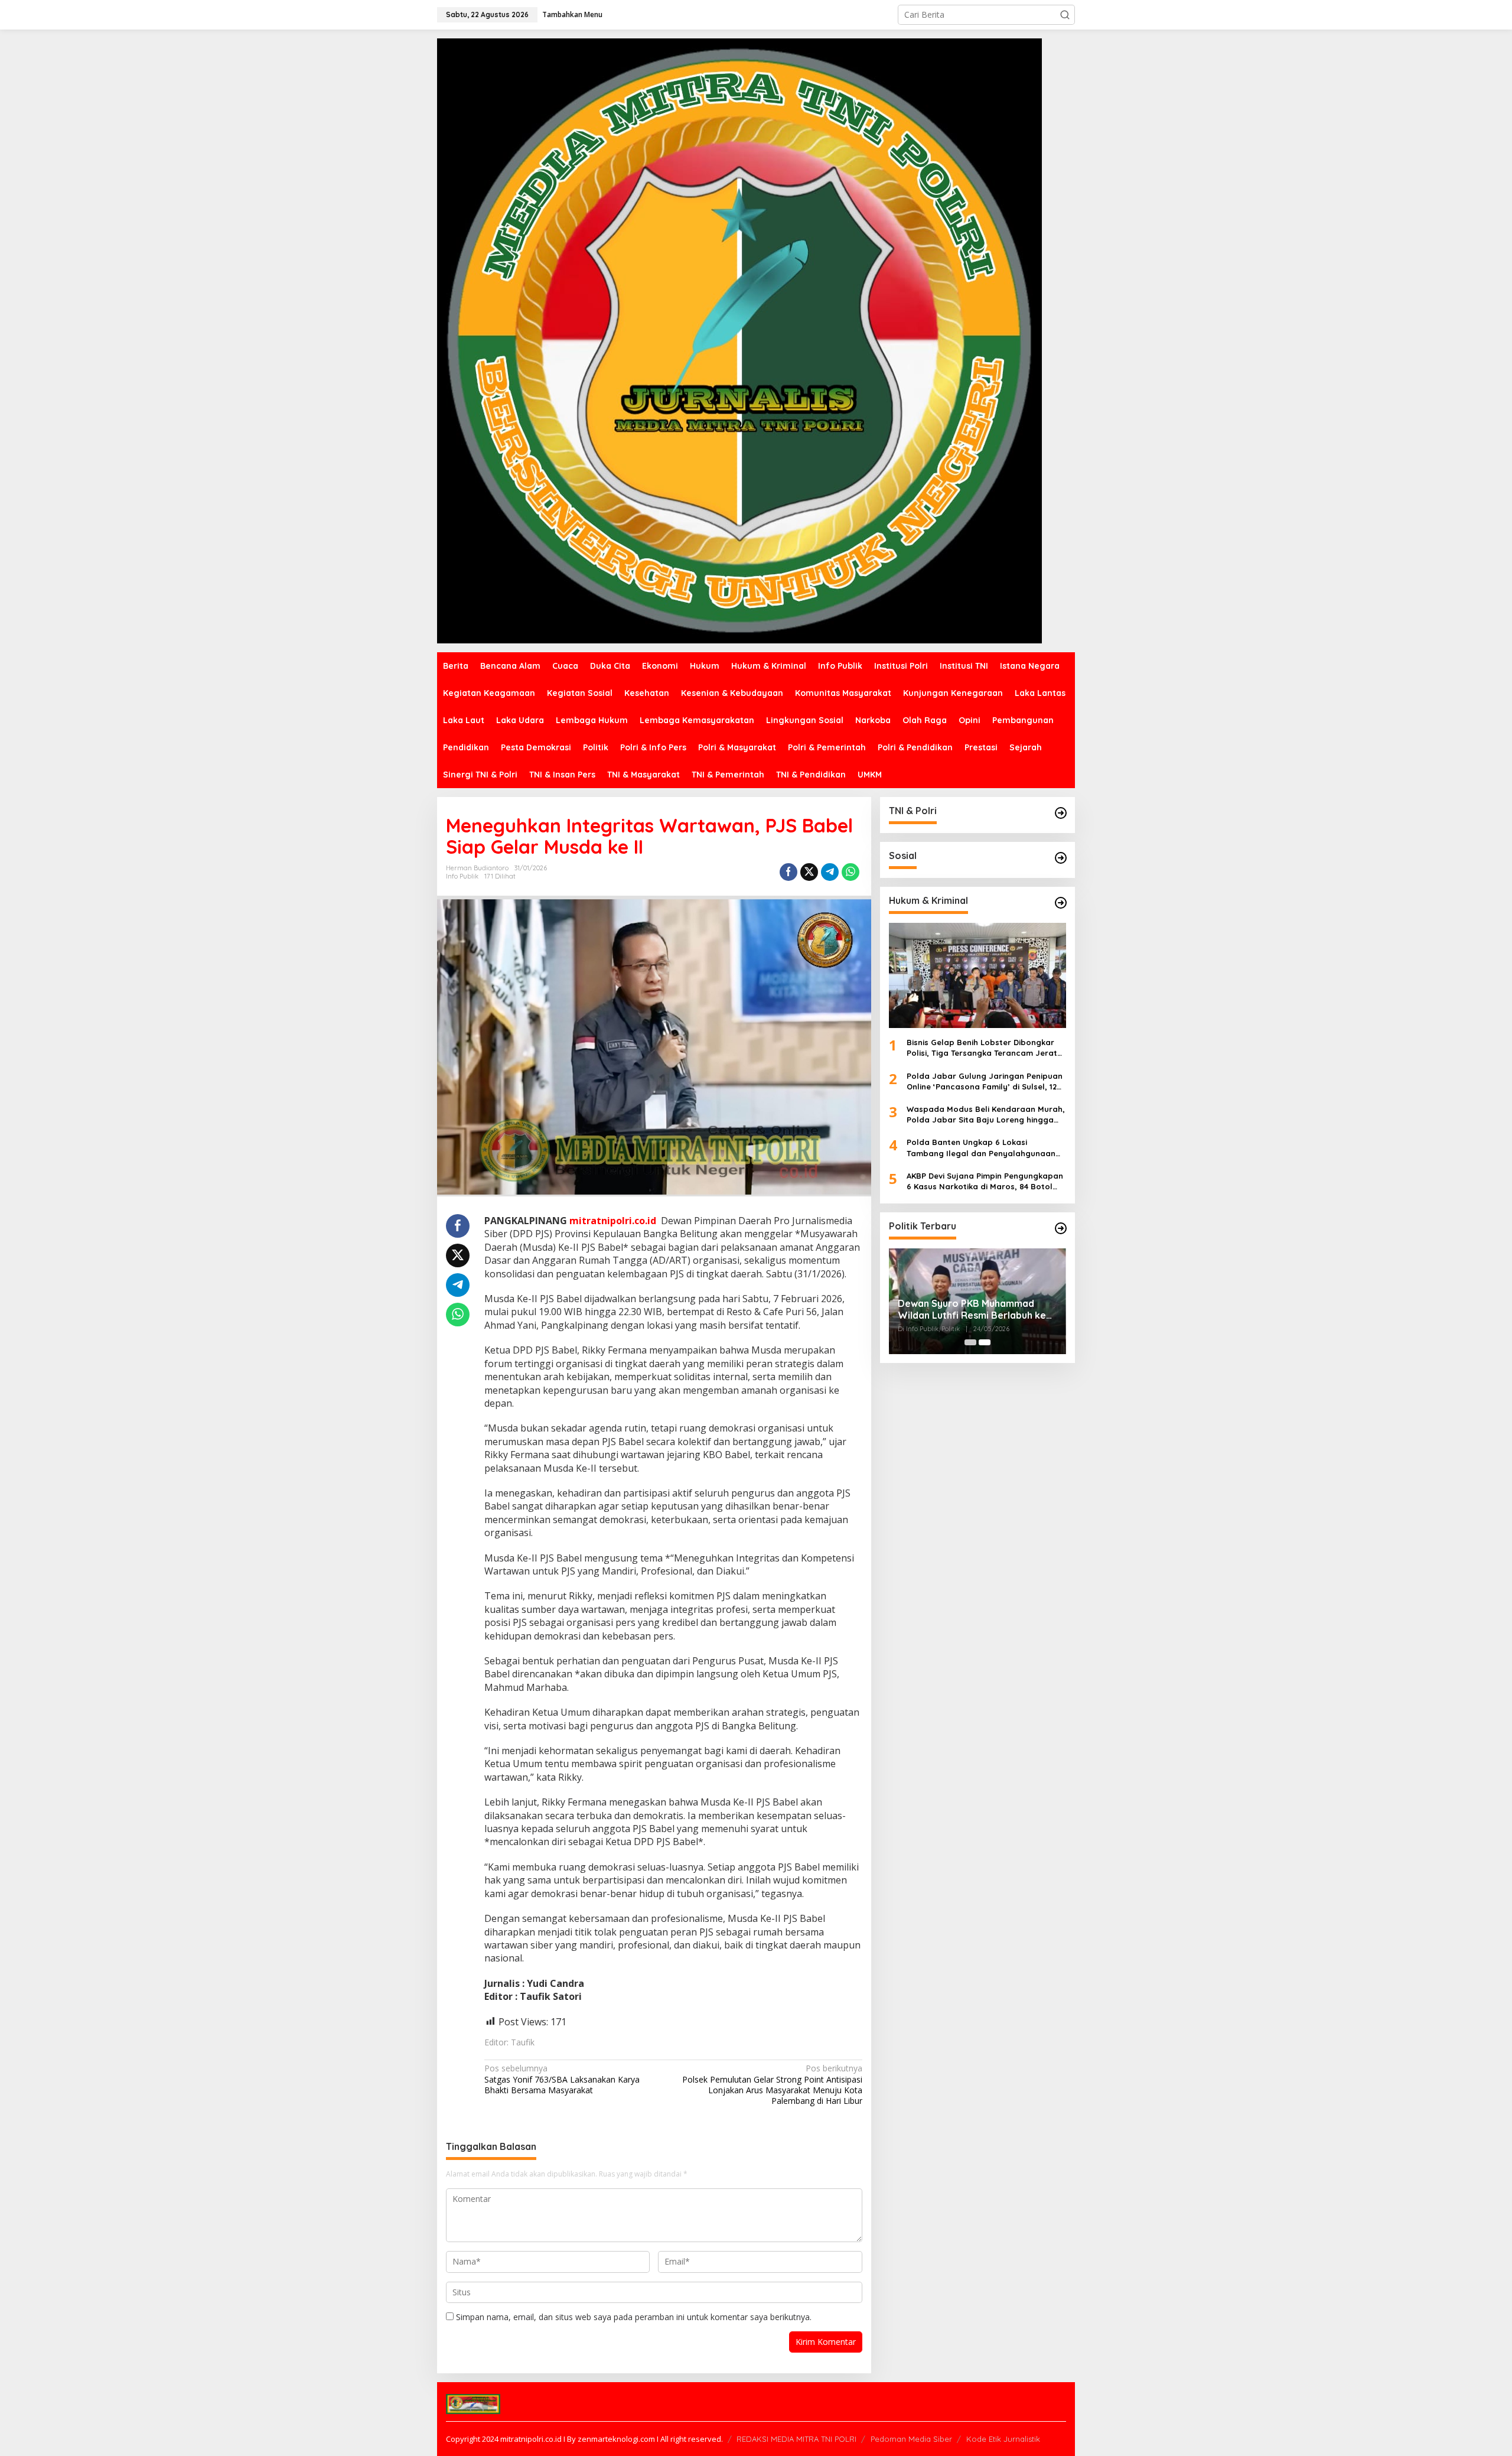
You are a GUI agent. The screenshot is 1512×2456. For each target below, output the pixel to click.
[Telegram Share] (830, 872)
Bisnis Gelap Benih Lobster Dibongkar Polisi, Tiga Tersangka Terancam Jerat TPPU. (982, 1048)
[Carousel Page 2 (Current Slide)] (985, 1342)
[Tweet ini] (809, 872)
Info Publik (462, 876)
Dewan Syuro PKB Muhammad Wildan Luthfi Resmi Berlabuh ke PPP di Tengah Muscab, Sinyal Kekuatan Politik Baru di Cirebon (972, 1310)
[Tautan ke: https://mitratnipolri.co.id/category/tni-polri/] (1061, 813)
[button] (1065, 15)
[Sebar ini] (788, 872)
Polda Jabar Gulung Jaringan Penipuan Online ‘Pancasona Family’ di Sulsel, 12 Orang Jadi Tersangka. (985, 1081)
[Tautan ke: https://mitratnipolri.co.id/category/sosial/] (1061, 858)
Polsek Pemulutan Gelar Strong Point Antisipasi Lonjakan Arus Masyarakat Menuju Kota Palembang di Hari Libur (772, 2085)
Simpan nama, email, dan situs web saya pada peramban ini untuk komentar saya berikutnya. (634, 2317)
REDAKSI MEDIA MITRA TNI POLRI (796, 2439)
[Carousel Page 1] (970, 1342)
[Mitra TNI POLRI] (739, 340)
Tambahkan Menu (572, 14)
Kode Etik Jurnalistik (1003, 2439)
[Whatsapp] (850, 872)
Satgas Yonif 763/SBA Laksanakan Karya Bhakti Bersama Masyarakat (562, 2079)
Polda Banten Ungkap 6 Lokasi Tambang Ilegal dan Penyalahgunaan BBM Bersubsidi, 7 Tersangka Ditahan (981, 1148)
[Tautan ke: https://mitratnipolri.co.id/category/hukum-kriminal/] (1061, 903)
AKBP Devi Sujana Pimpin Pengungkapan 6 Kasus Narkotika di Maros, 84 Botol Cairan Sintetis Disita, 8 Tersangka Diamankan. (985, 1181)
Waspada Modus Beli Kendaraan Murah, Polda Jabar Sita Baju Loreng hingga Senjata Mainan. (986, 1115)
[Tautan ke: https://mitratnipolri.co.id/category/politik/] (1061, 1228)
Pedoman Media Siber (911, 2439)
